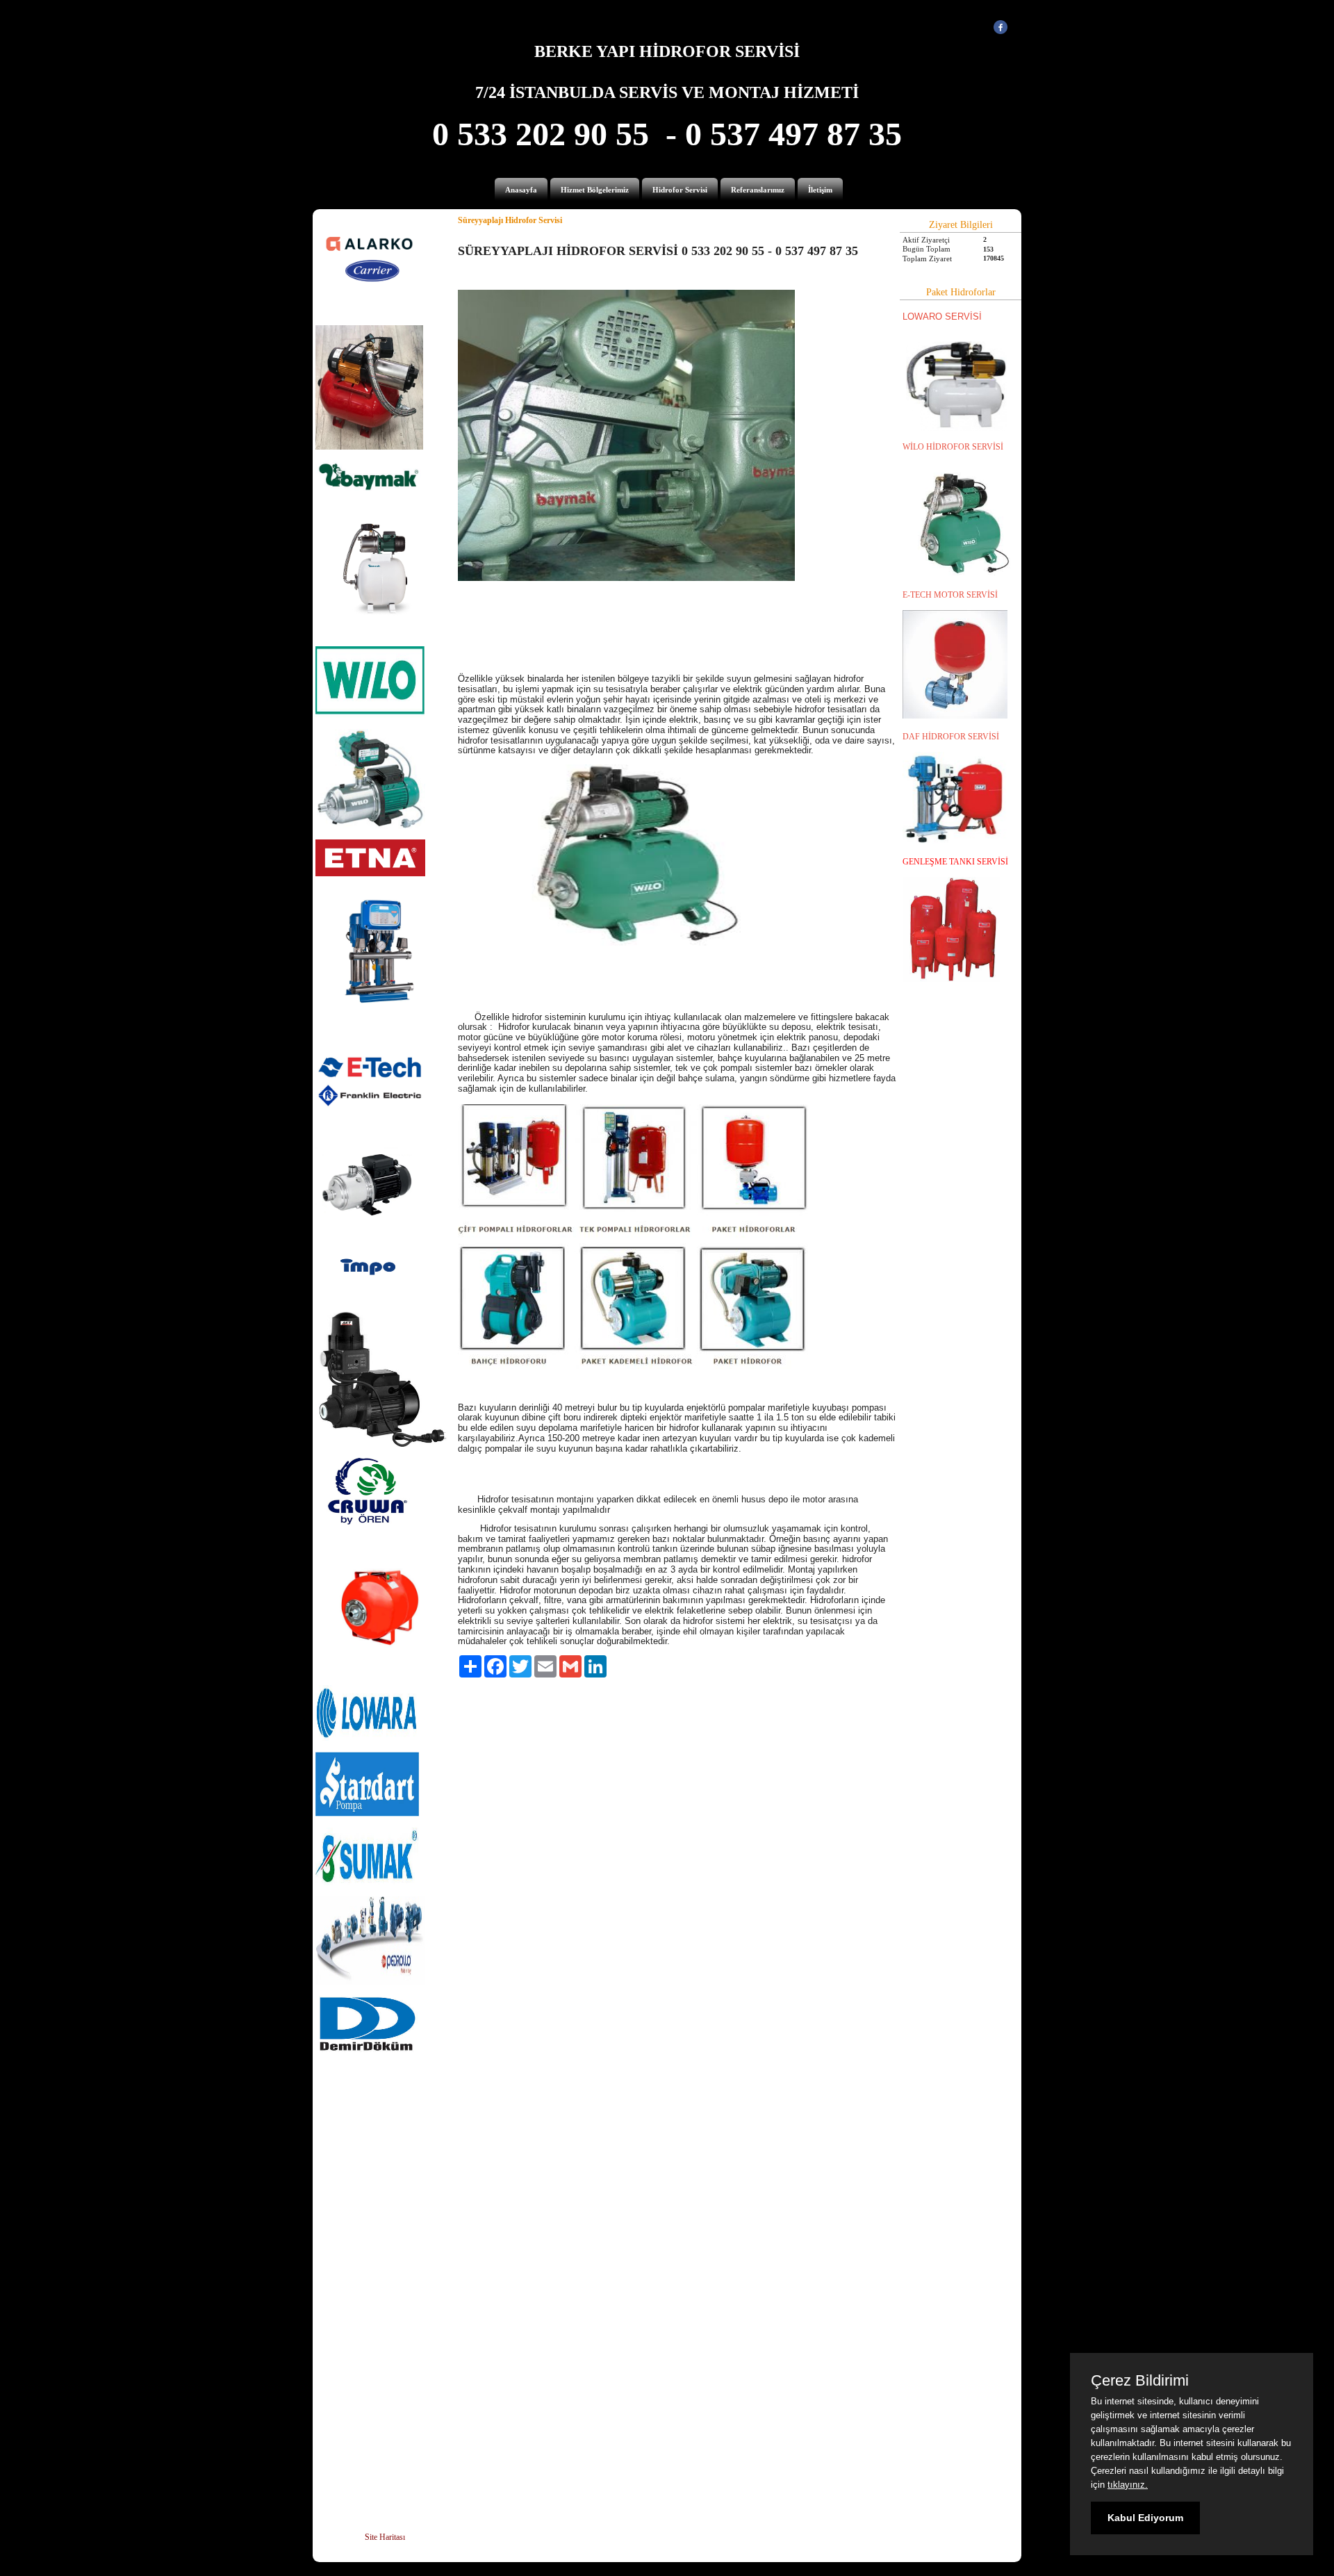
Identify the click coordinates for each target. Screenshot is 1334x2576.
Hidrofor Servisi (680, 190)
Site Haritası (385, 2537)
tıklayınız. (1128, 2485)
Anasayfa (521, 190)
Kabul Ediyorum (1145, 2518)
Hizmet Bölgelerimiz (595, 190)
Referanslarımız (758, 190)
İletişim (820, 190)
